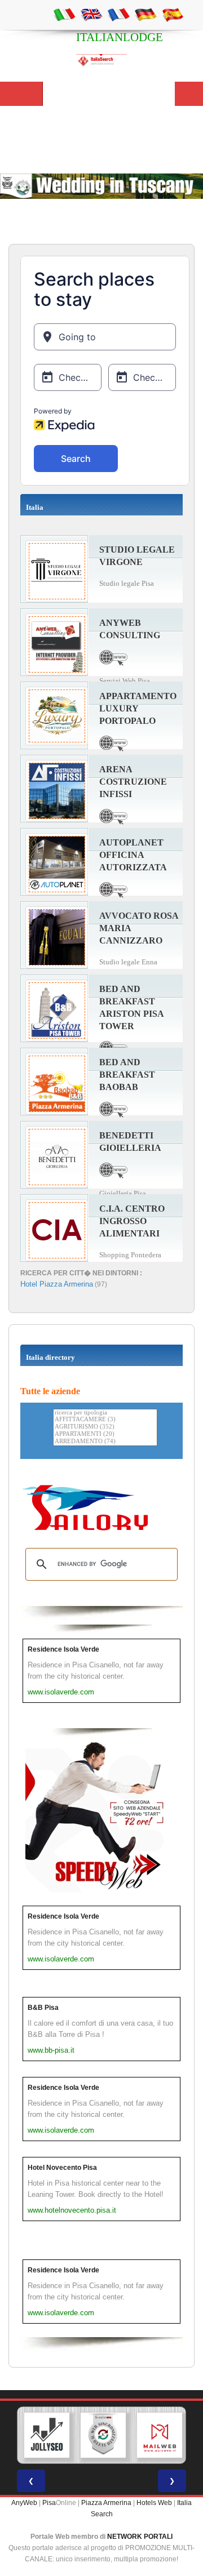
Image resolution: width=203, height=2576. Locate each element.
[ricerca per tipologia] (105, 1413)
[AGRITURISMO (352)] (105, 1427)
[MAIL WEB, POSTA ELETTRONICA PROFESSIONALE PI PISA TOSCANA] (160, 2435)
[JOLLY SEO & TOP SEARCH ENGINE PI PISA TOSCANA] (47, 2435)
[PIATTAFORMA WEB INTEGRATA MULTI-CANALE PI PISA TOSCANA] (103, 2435)
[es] (173, 14)
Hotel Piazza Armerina (57, 1284)
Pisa (49, 2503)
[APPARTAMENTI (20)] (105, 1434)
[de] (145, 14)
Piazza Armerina (106, 2503)
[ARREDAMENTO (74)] (105, 1442)
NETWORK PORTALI (140, 2537)
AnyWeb (24, 2503)
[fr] (118, 14)
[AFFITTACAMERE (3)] (105, 1420)
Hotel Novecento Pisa (62, 2168)
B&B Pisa (43, 2008)
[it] (64, 14)
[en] (91, 14)
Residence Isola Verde (63, 1649)
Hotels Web (154, 2503)
